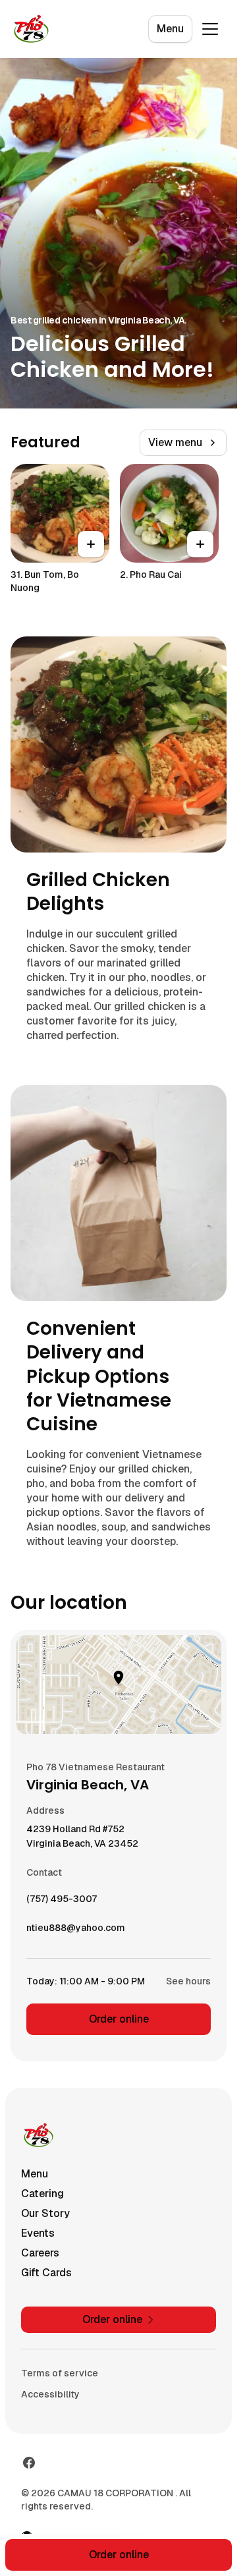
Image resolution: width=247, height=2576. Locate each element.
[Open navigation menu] (210, 29)
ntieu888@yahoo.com (76, 1931)
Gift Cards (46, 2273)
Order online (119, 2019)
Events (38, 2233)
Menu (170, 29)
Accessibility (50, 2394)
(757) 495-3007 (62, 1902)
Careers (40, 2253)
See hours (188, 1981)
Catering (42, 2194)
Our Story (45, 2213)
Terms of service (60, 2373)
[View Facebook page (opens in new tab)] (29, 2463)
